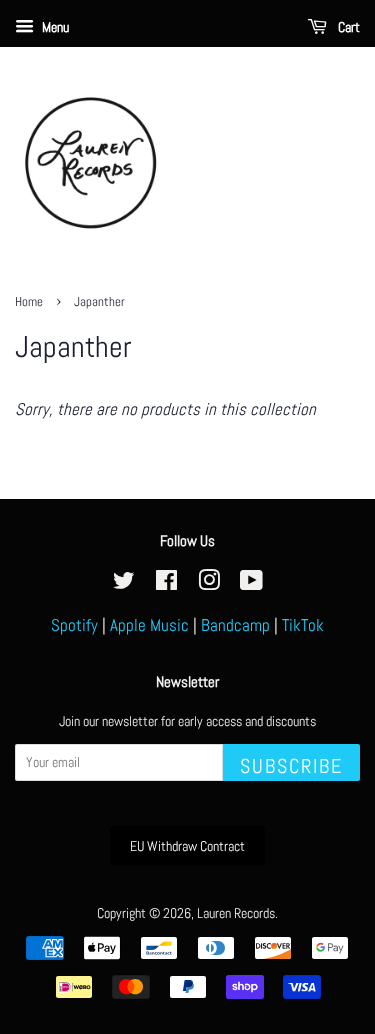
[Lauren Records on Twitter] (124, 584)
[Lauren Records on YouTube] (251, 584)
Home (29, 302)
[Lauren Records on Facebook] (166, 584)
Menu (54, 27)
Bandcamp (235, 625)
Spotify (74, 625)
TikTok (303, 625)
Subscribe (291, 766)
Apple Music (149, 625)
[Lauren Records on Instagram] (209, 584)
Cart (347, 27)
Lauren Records (236, 913)
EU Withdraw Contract (187, 846)
